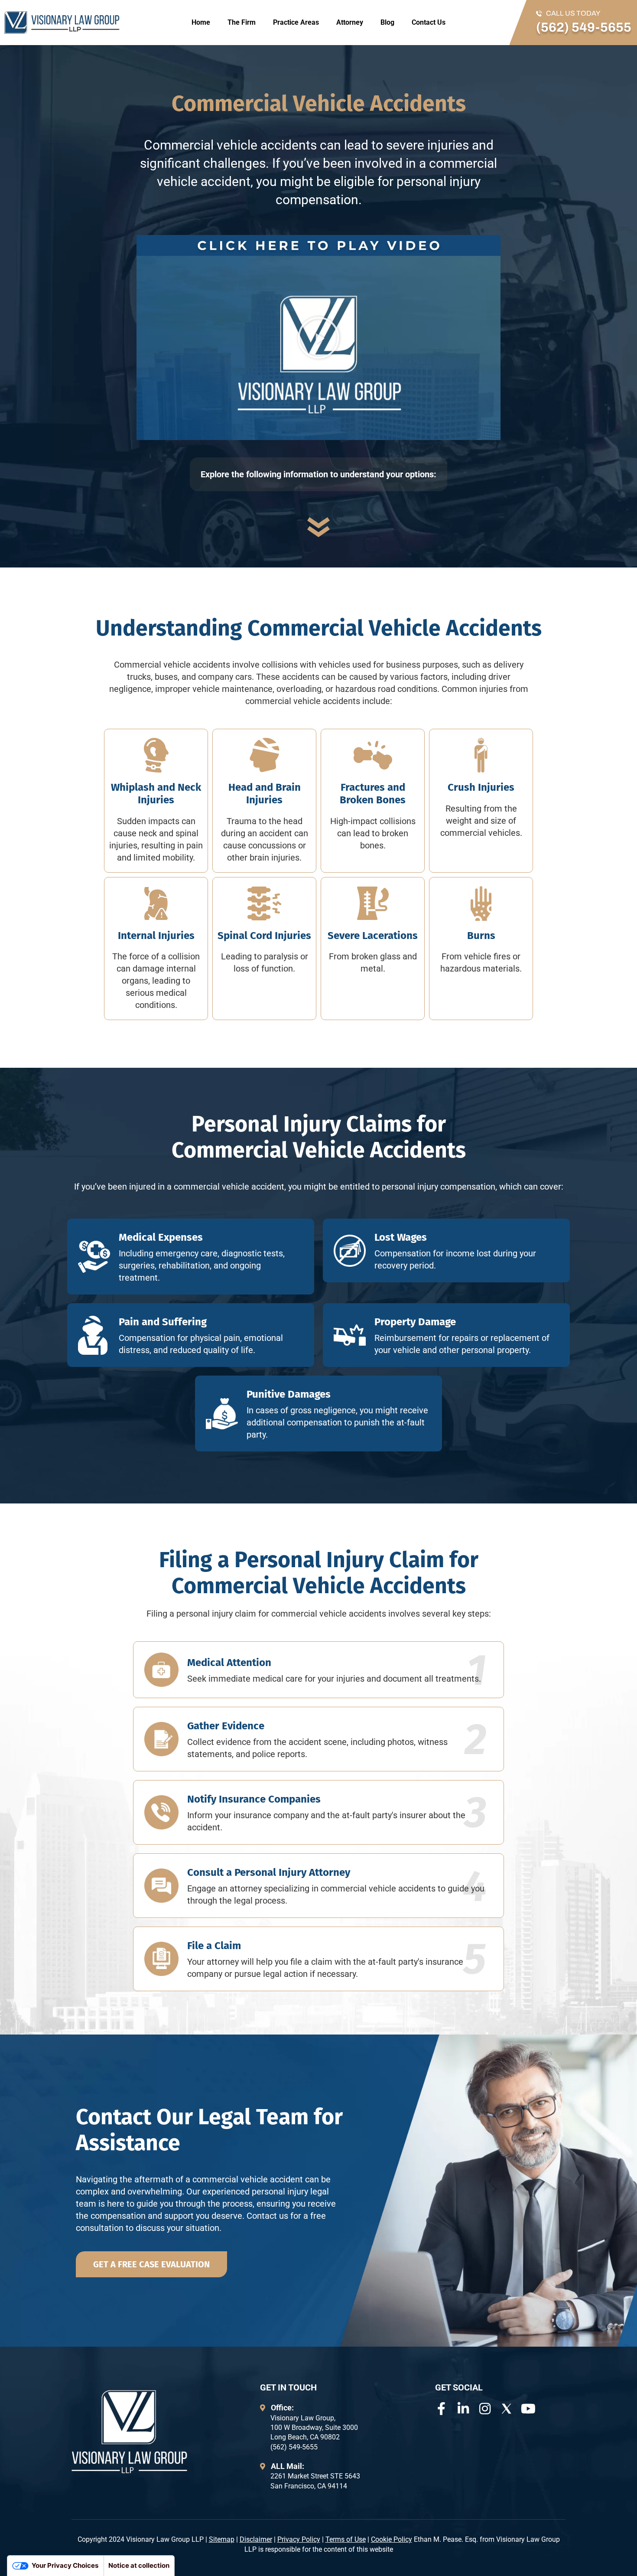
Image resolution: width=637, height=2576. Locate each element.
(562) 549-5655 (584, 27)
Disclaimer (256, 2539)
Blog (387, 22)
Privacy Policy (299, 2539)
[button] (318, 338)
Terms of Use (346, 2539)
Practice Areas (296, 22)
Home (201, 22)
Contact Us (429, 22)
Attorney (350, 22)
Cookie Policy (392, 2539)
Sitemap (222, 2539)
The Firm (242, 22)
